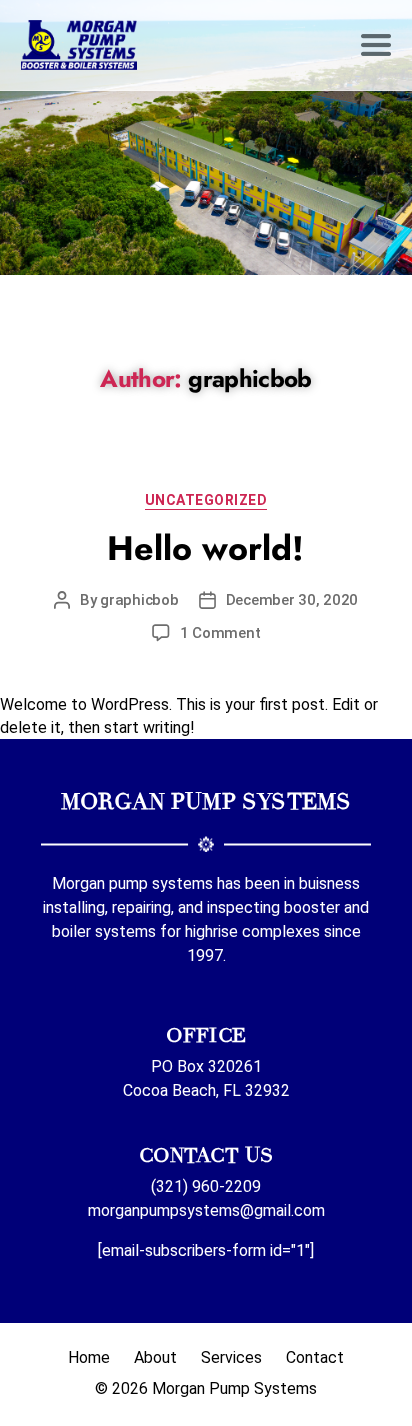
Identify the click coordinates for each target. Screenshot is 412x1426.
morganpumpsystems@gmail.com (206, 1210)
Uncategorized (206, 500)
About (155, 1357)
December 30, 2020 (292, 600)
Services (231, 1357)
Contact (315, 1357)
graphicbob (139, 600)
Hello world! (205, 548)
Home (89, 1357)
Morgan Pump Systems (234, 1388)
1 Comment (220, 633)
